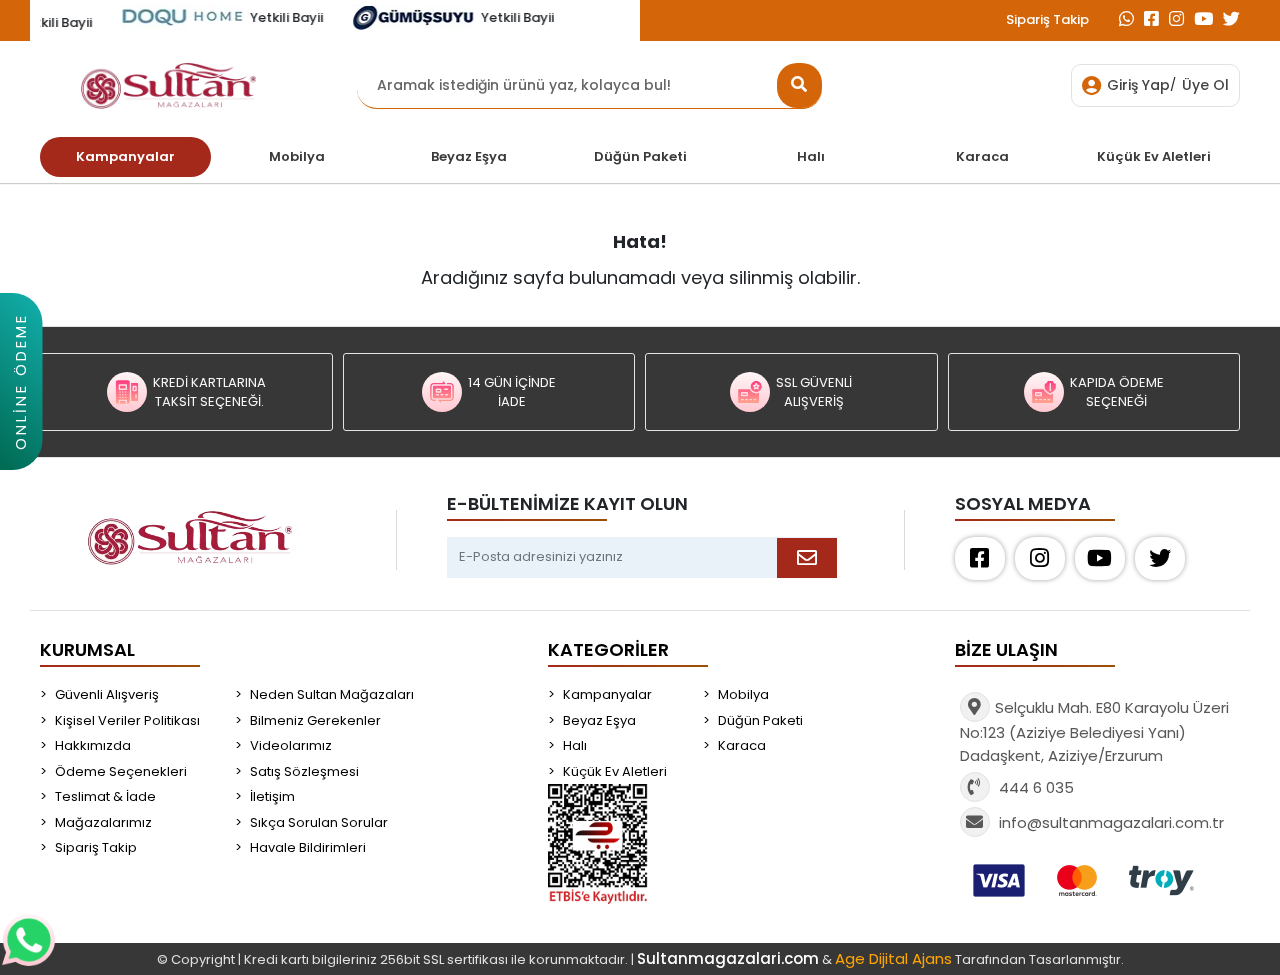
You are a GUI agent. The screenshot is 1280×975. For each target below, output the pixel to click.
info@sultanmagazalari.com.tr (1111, 822)
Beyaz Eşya (599, 720)
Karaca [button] (982, 156)
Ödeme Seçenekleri (121, 771)
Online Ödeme (20, 381)
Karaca (742, 745)
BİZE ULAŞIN (1006, 649)
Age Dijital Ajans (893, 958)
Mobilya (743, 694)
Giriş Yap (1138, 85)
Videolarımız (291, 745)
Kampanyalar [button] (125, 156)
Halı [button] (811, 156)
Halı (575, 745)
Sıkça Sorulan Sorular (319, 822)
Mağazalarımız (103, 822)
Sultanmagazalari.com (728, 958)
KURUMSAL (87, 649)
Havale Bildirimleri (308, 847)
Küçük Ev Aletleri (615, 771)
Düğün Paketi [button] (640, 156)
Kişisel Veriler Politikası (127, 720)
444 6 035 (1034, 787)
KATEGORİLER (608, 649)
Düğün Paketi (760, 720)
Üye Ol (1205, 85)
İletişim (272, 796)
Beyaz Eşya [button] (469, 156)
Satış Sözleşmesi (304, 771)
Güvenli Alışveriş (107, 694)
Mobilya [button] (297, 156)
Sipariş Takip (1047, 19)
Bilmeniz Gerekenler (315, 720)
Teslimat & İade (105, 796)
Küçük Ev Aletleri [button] (1154, 156)
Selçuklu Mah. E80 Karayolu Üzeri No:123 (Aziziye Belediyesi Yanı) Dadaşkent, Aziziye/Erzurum (1094, 731)
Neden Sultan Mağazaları (332, 694)
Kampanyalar (607, 694)
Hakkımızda (93, 745)
